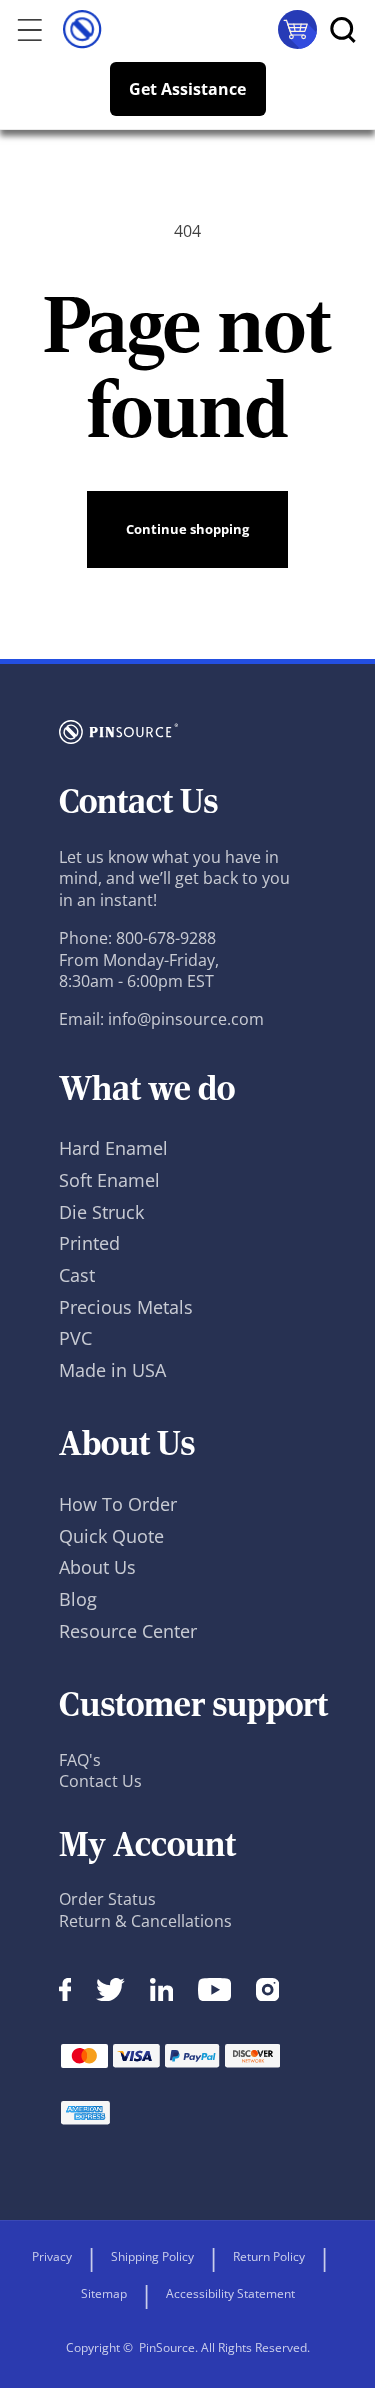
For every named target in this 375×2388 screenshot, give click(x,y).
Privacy (52, 2256)
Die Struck (101, 1212)
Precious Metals (126, 1307)
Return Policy (269, 2256)
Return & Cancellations (145, 1921)
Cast (77, 1275)
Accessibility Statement (230, 2293)
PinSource (167, 2347)
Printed (89, 1243)
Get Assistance (187, 89)
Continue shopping (187, 529)
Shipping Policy (152, 2256)
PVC (75, 1338)
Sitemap (104, 2293)
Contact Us (100, 1781)
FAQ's (80, 1760)
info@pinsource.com (186, 1019)
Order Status (107, 1899)
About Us (97, 1567)
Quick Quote (111, 1536)
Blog (78, 1599)
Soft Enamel (109, 1180)
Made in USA (112, 1370)
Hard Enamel (113, 1148)
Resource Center (128, 1631)
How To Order (118, 1504)
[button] (23, 29)
